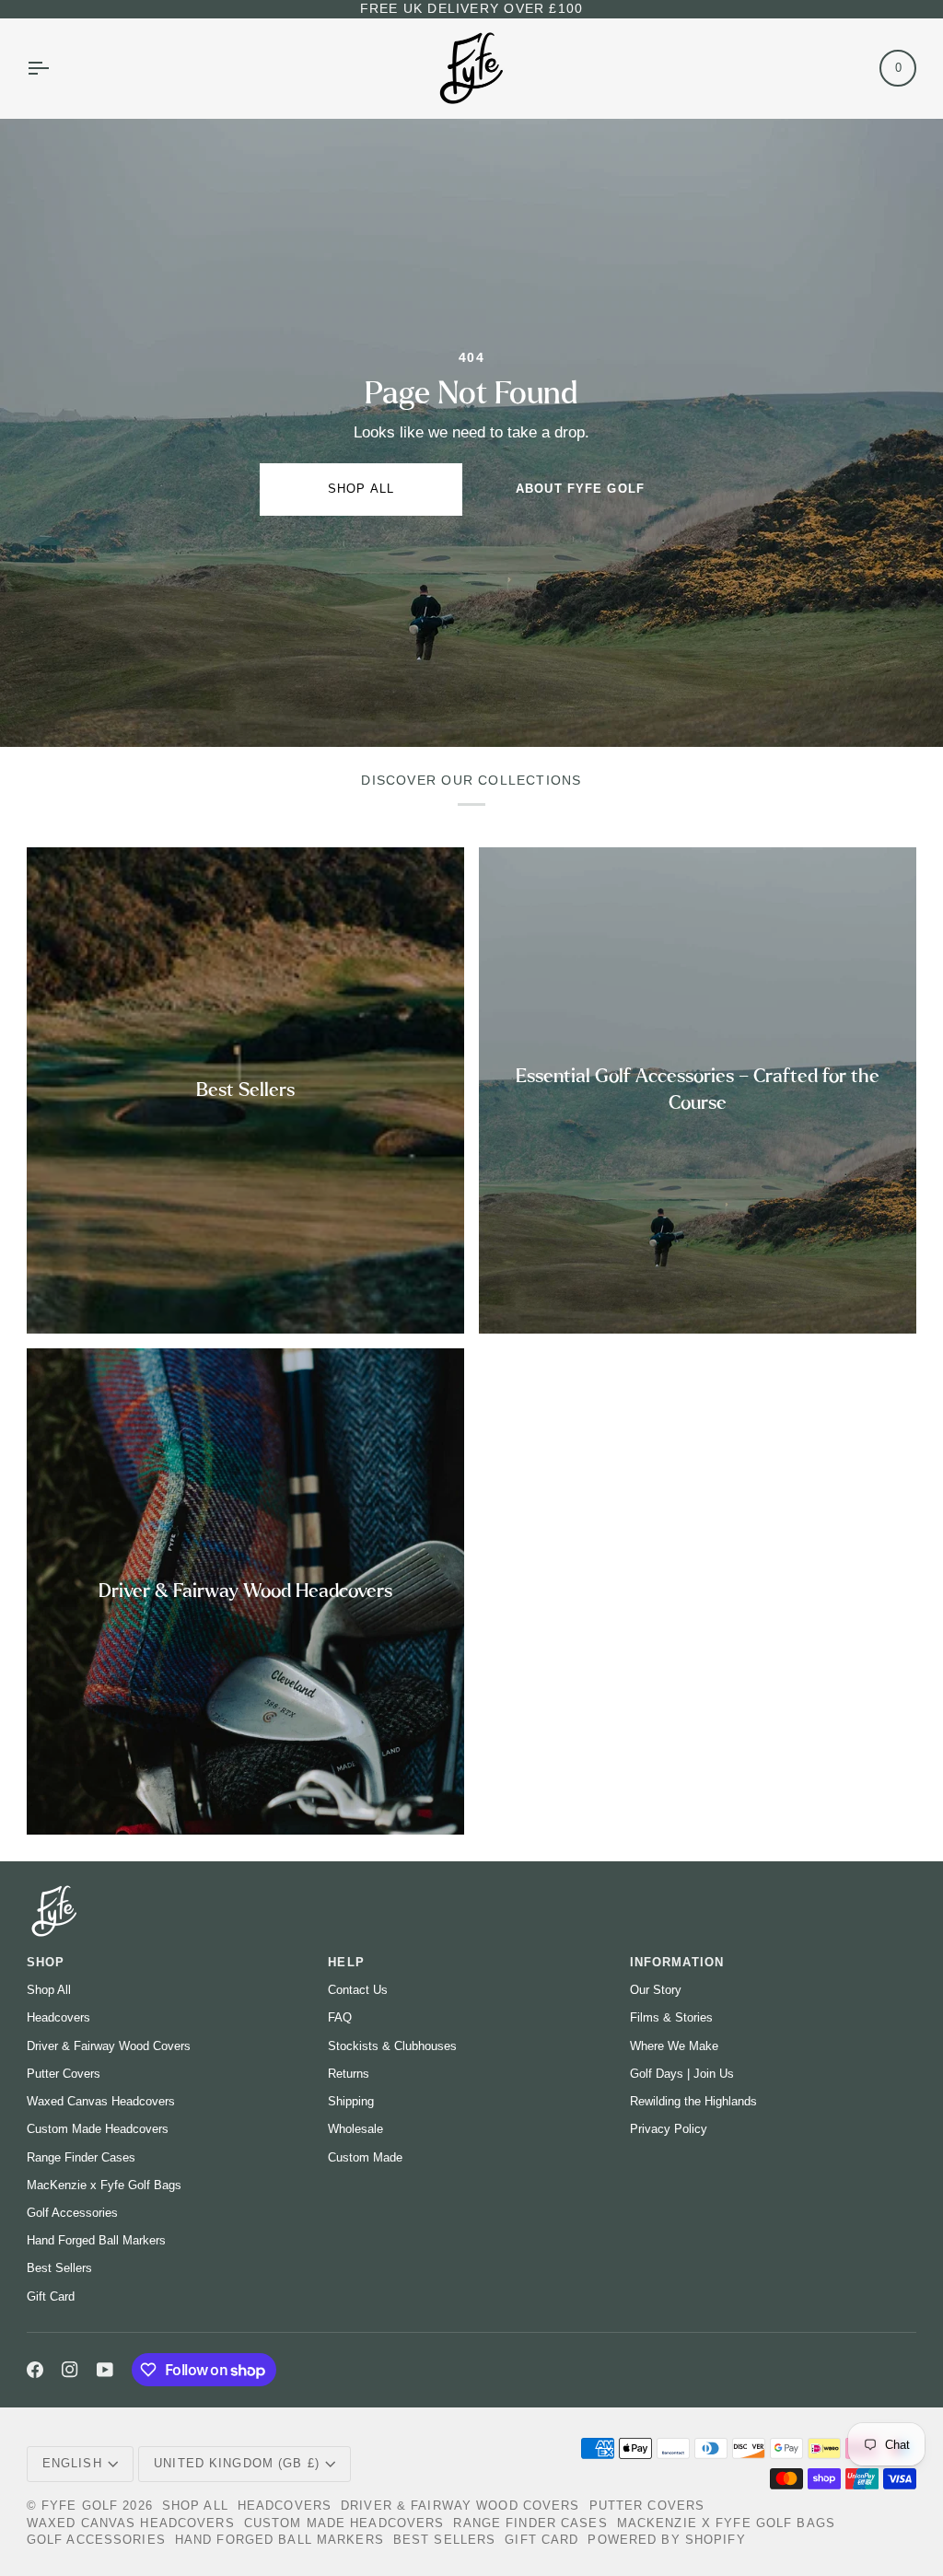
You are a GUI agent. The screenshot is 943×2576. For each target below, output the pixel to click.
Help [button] (346, 1963)
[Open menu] (54, 68)
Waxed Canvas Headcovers (101, 2101)
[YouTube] (105, 2370)
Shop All (49, 1990)
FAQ (340, 2017)
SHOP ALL (361, 489)
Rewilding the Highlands (693, 2101)
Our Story (656, 1990)
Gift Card (51, 2296)
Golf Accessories (72, 2213)
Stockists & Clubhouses (392, 2046)
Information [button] (677, 1963)
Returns (349, 2074)
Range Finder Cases (81, 2157)
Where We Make (674, 2046)
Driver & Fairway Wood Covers (109, 2046)
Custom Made (365, 2157)
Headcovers (58, 2017)
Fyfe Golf (80, 2506)
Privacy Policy (669, 2129)
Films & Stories (671, 2017)
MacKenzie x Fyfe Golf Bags (104, 2185)
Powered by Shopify (666, 2540)
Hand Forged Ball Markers (96, 2240)
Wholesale (355, 2129)
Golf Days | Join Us (682, 2074)
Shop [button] (46, 1963)
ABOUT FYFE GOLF (580, 489)
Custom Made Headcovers (98, 2129)
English (72, 2464)
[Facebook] (35, 2370)
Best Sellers (59, 2268)
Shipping (351, 2101)
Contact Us (358, 1990)
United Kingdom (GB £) (237, 2464)
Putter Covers (64, 2074)
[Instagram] (70, 2370)
